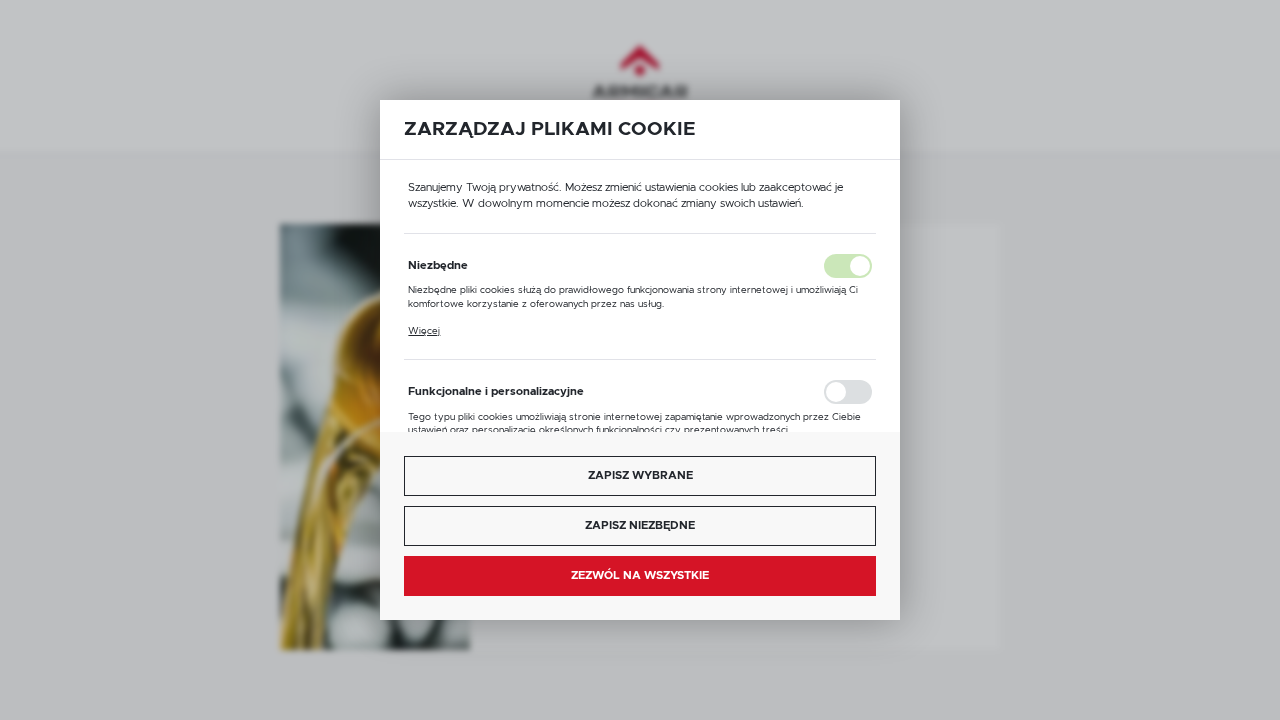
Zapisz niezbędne (640, 525)
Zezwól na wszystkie (640, 575)
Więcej (424, 331)
